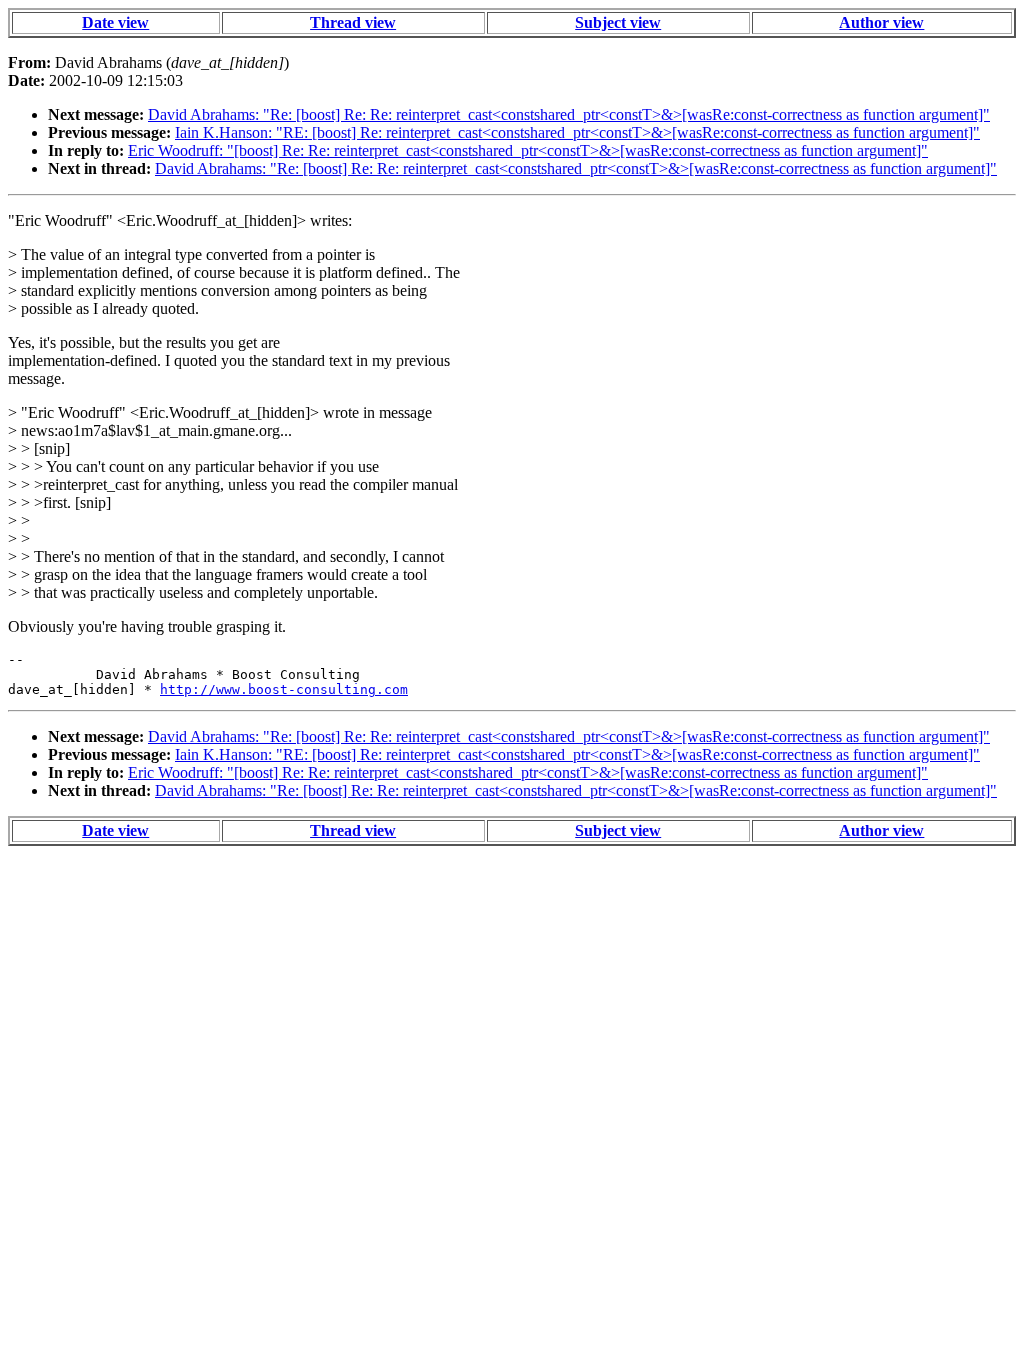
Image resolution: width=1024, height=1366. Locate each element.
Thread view (353, 22)
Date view (115, 22)
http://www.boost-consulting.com (284, 689)
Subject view (618, 22)
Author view (881, 22)
